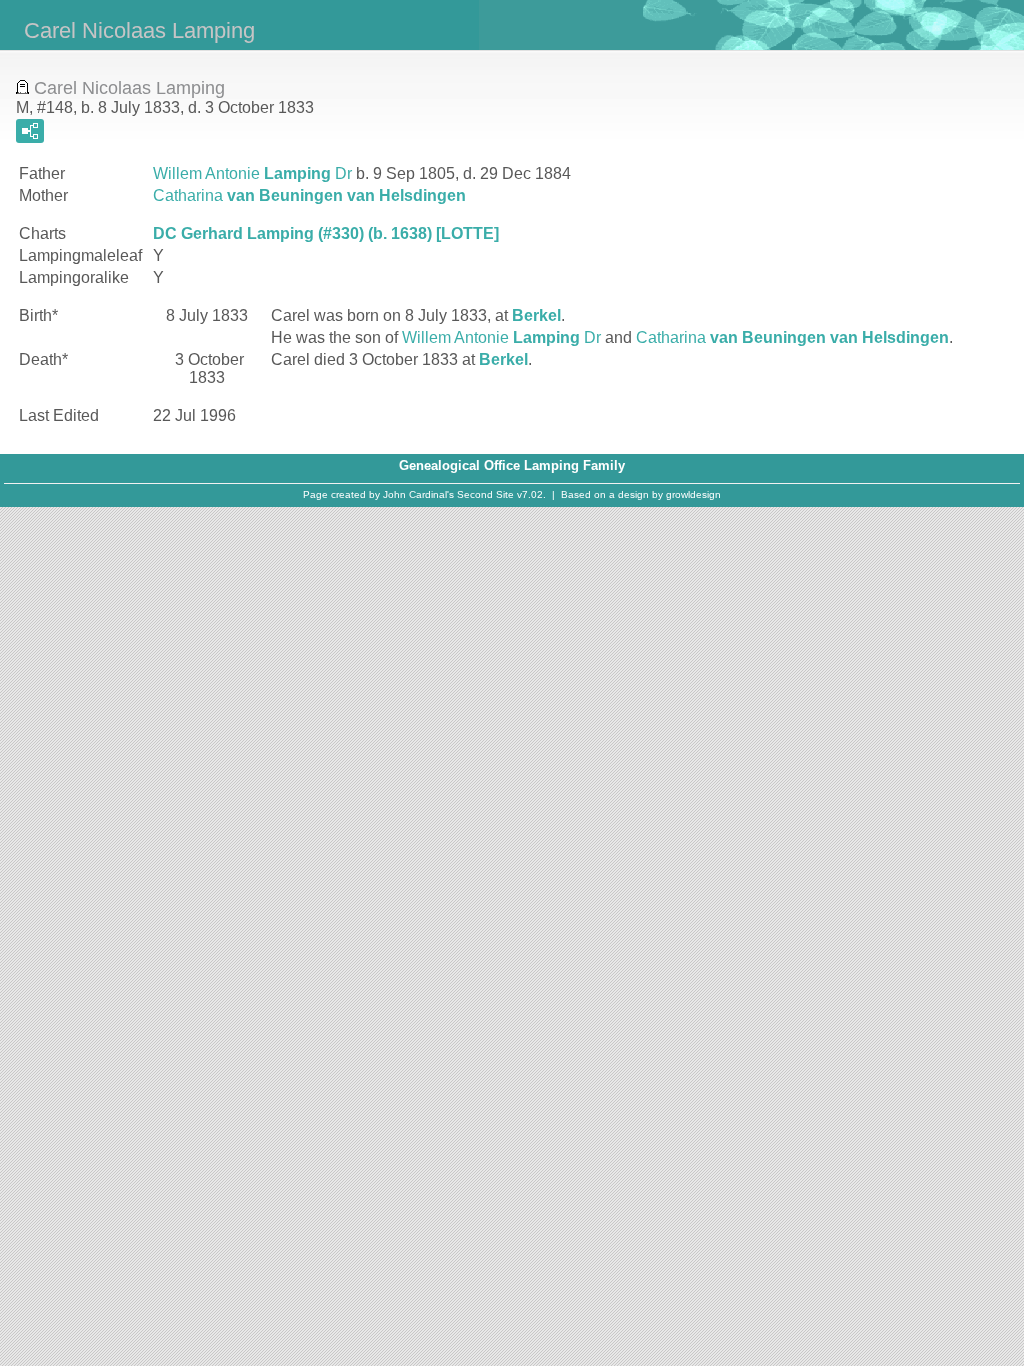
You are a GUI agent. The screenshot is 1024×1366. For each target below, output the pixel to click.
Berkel (536, 315)
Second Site (485, 494)
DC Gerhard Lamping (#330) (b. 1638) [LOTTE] (326, 233)
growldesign (693, 494)
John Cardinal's (418, 494)
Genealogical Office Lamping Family (512, 465)
